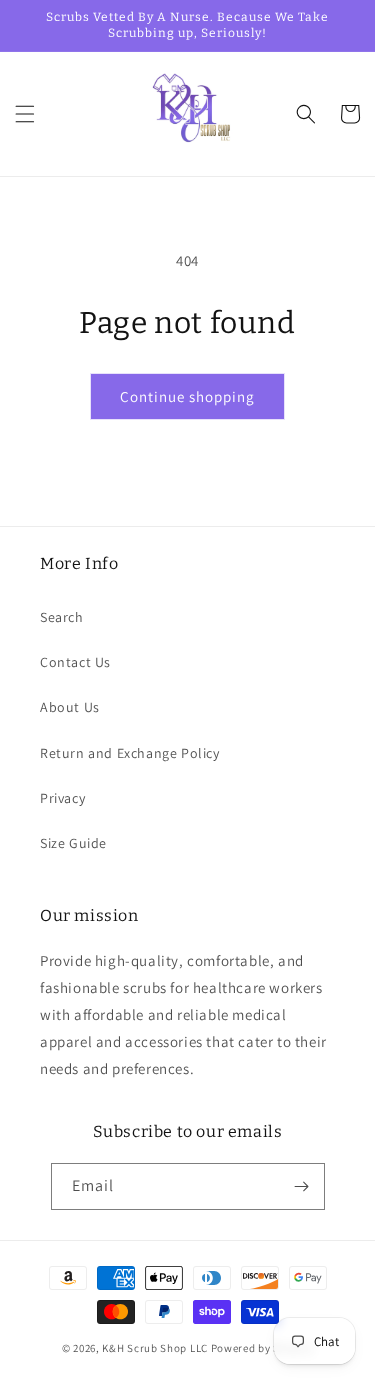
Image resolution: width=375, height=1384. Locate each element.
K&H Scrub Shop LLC (156, 1348)
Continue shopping (187, 396)
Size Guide (73, 843)
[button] (25, 114)
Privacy (62, 798)
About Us (70, 707)
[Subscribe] (302, 1186)
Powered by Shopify (262, 1348)
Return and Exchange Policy (130, 753)
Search (62, 617)
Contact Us (75, 662)
